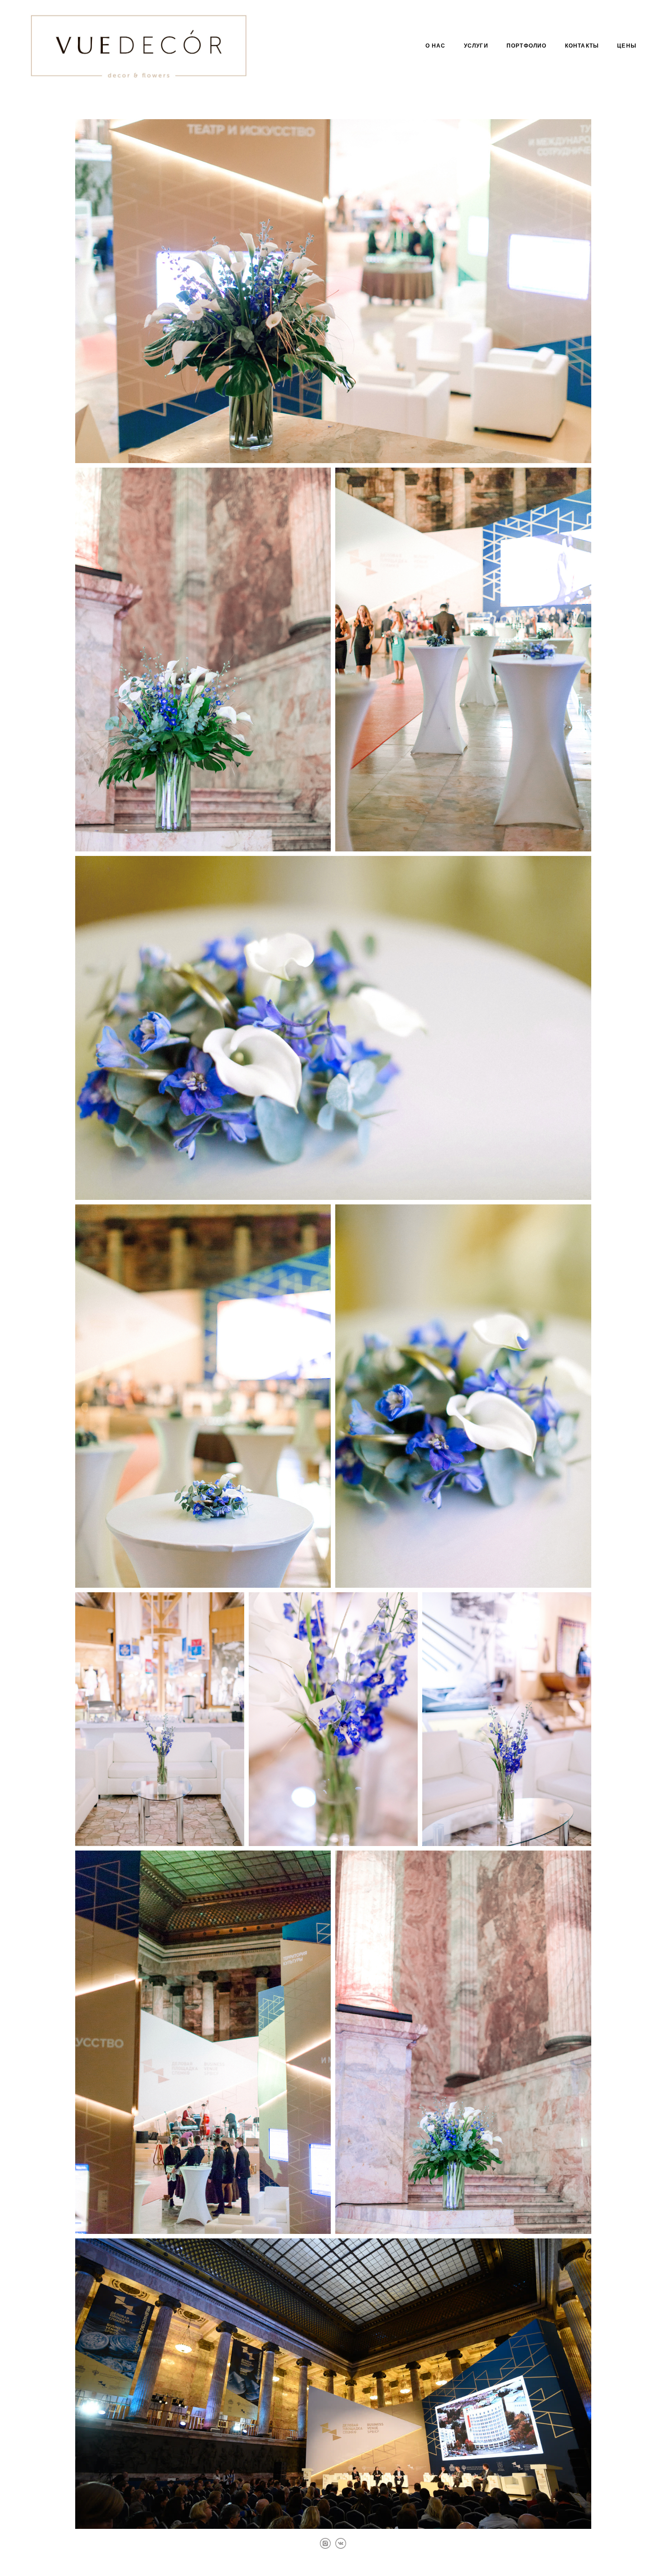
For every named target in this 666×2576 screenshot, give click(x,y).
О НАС (436, 46)
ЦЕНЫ (627, 46)
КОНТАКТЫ (582, 46)
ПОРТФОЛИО (527, 46)
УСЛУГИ (476, 46)
